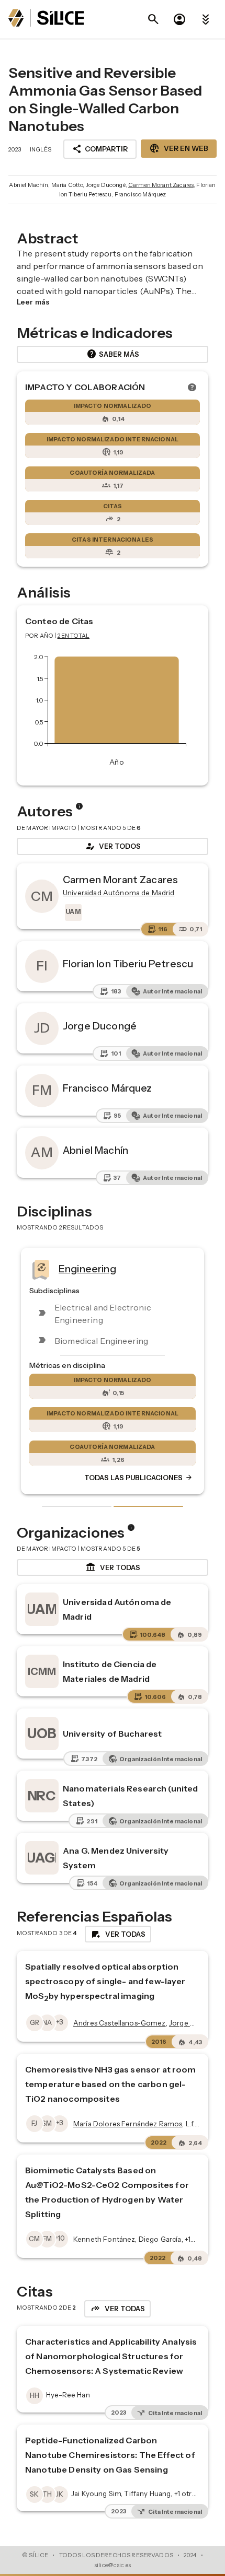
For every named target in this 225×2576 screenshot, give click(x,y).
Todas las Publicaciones (139, 1478)
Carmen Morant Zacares (161, 185)
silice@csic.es (113, 2565)
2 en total (74, 636)
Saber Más (113, 354)
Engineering (87, 1269)
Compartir (100, 149)
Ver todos (113, 846)
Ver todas (113, 1567)
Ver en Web (179, 148)
